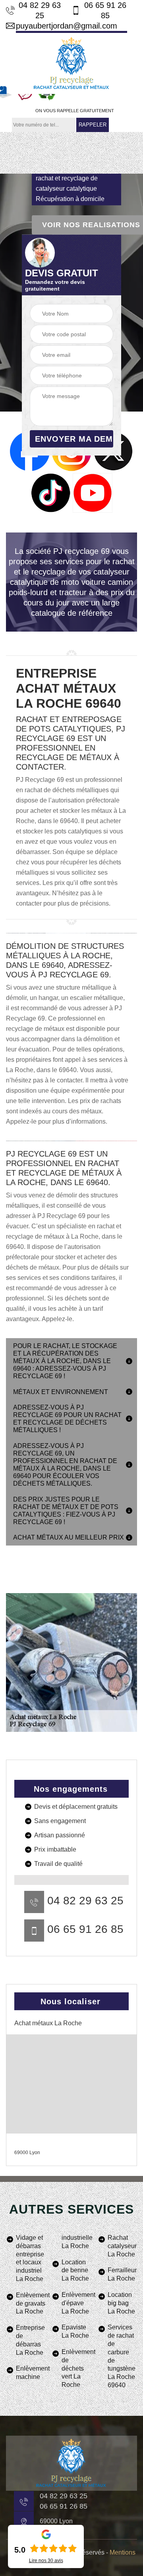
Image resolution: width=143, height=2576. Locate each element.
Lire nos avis (46, 2561)
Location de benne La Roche (75, 2271)
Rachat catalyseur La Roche (122, 2246)
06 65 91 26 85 (105, 10)
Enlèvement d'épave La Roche (76, 2303)
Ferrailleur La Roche (122, 2274)
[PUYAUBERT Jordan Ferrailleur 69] (71, 62)
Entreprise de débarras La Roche (30, 2340)
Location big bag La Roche (121, 2303)
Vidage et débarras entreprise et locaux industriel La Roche (30, 2258)
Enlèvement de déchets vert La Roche (76, 2368)
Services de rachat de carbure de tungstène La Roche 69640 (122, 2356)
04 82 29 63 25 (40, 10)
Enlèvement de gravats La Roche (31, 2303)
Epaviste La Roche (75, 2331)
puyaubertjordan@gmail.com (67, 26)
